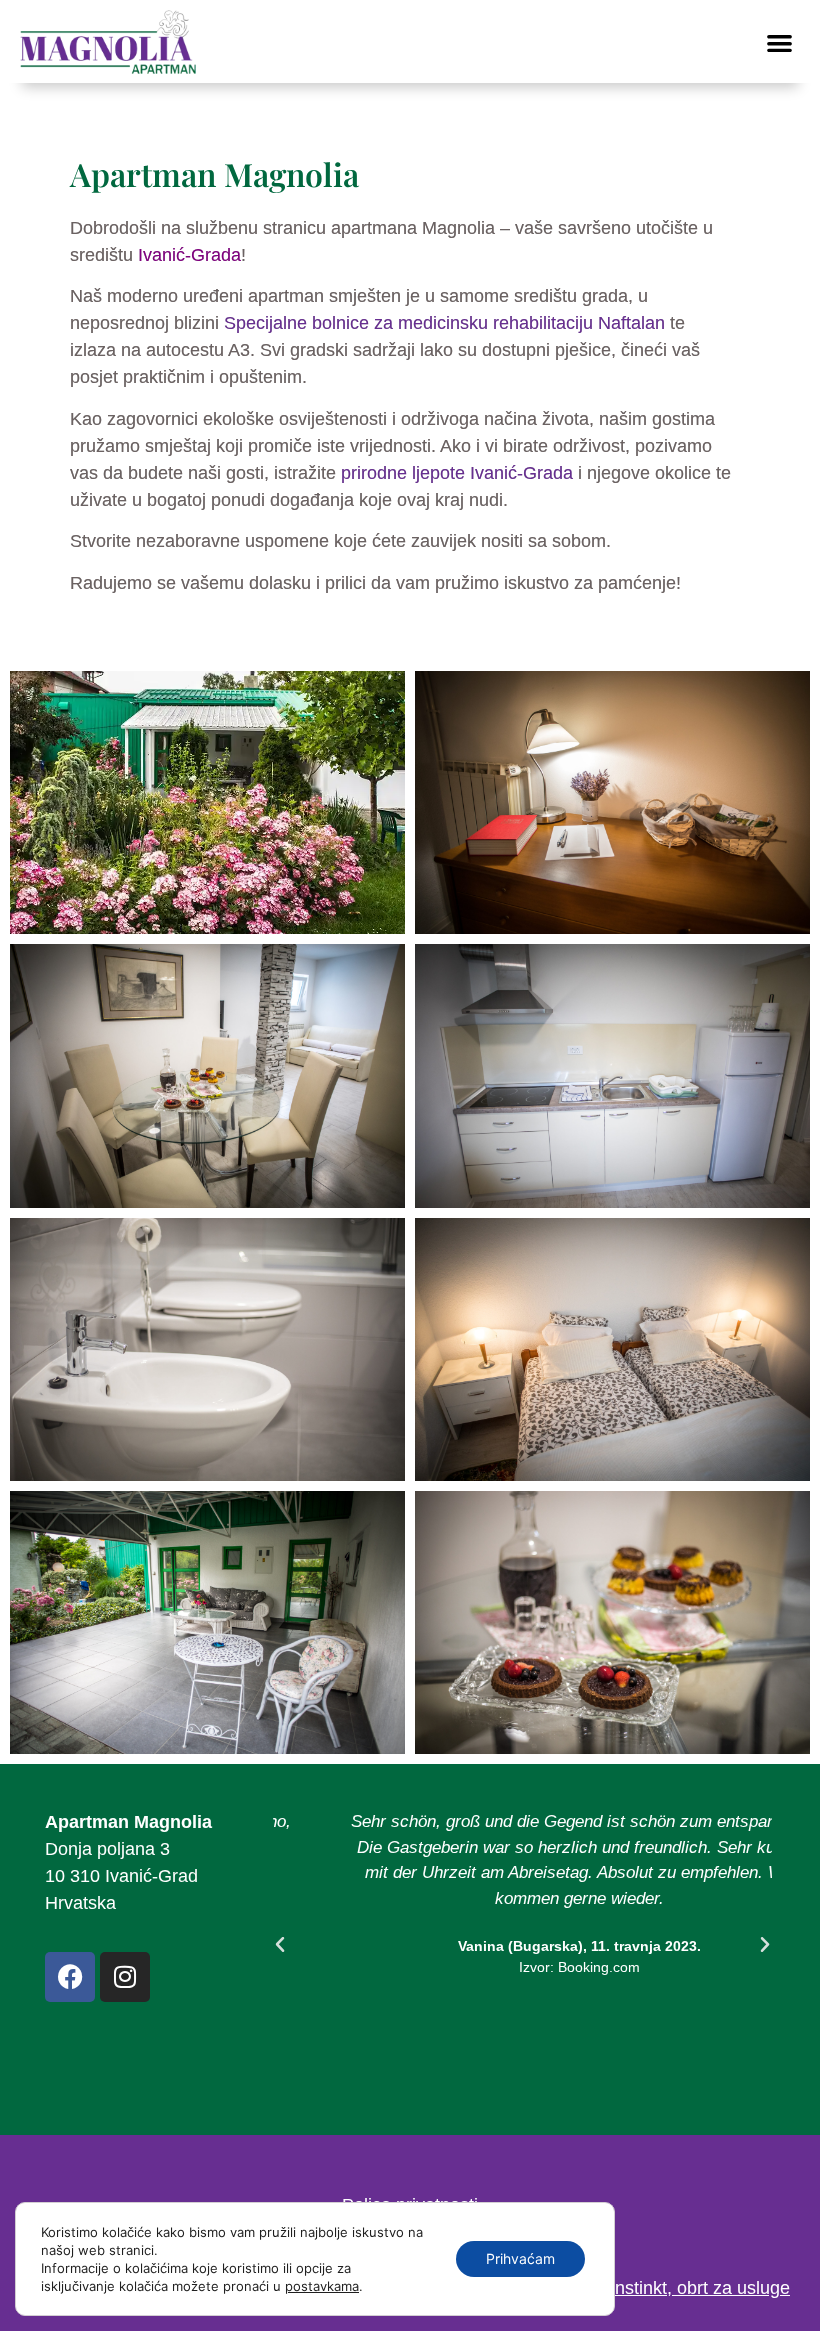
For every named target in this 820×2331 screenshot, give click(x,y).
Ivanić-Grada (189, 255)
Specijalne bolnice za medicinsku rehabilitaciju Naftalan (444, 323)
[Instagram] (125, 1977)
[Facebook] (70, 1977)
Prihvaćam (520, 2258)
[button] (780, 42)
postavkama (322, 2286)
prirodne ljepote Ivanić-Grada (457, 473)
